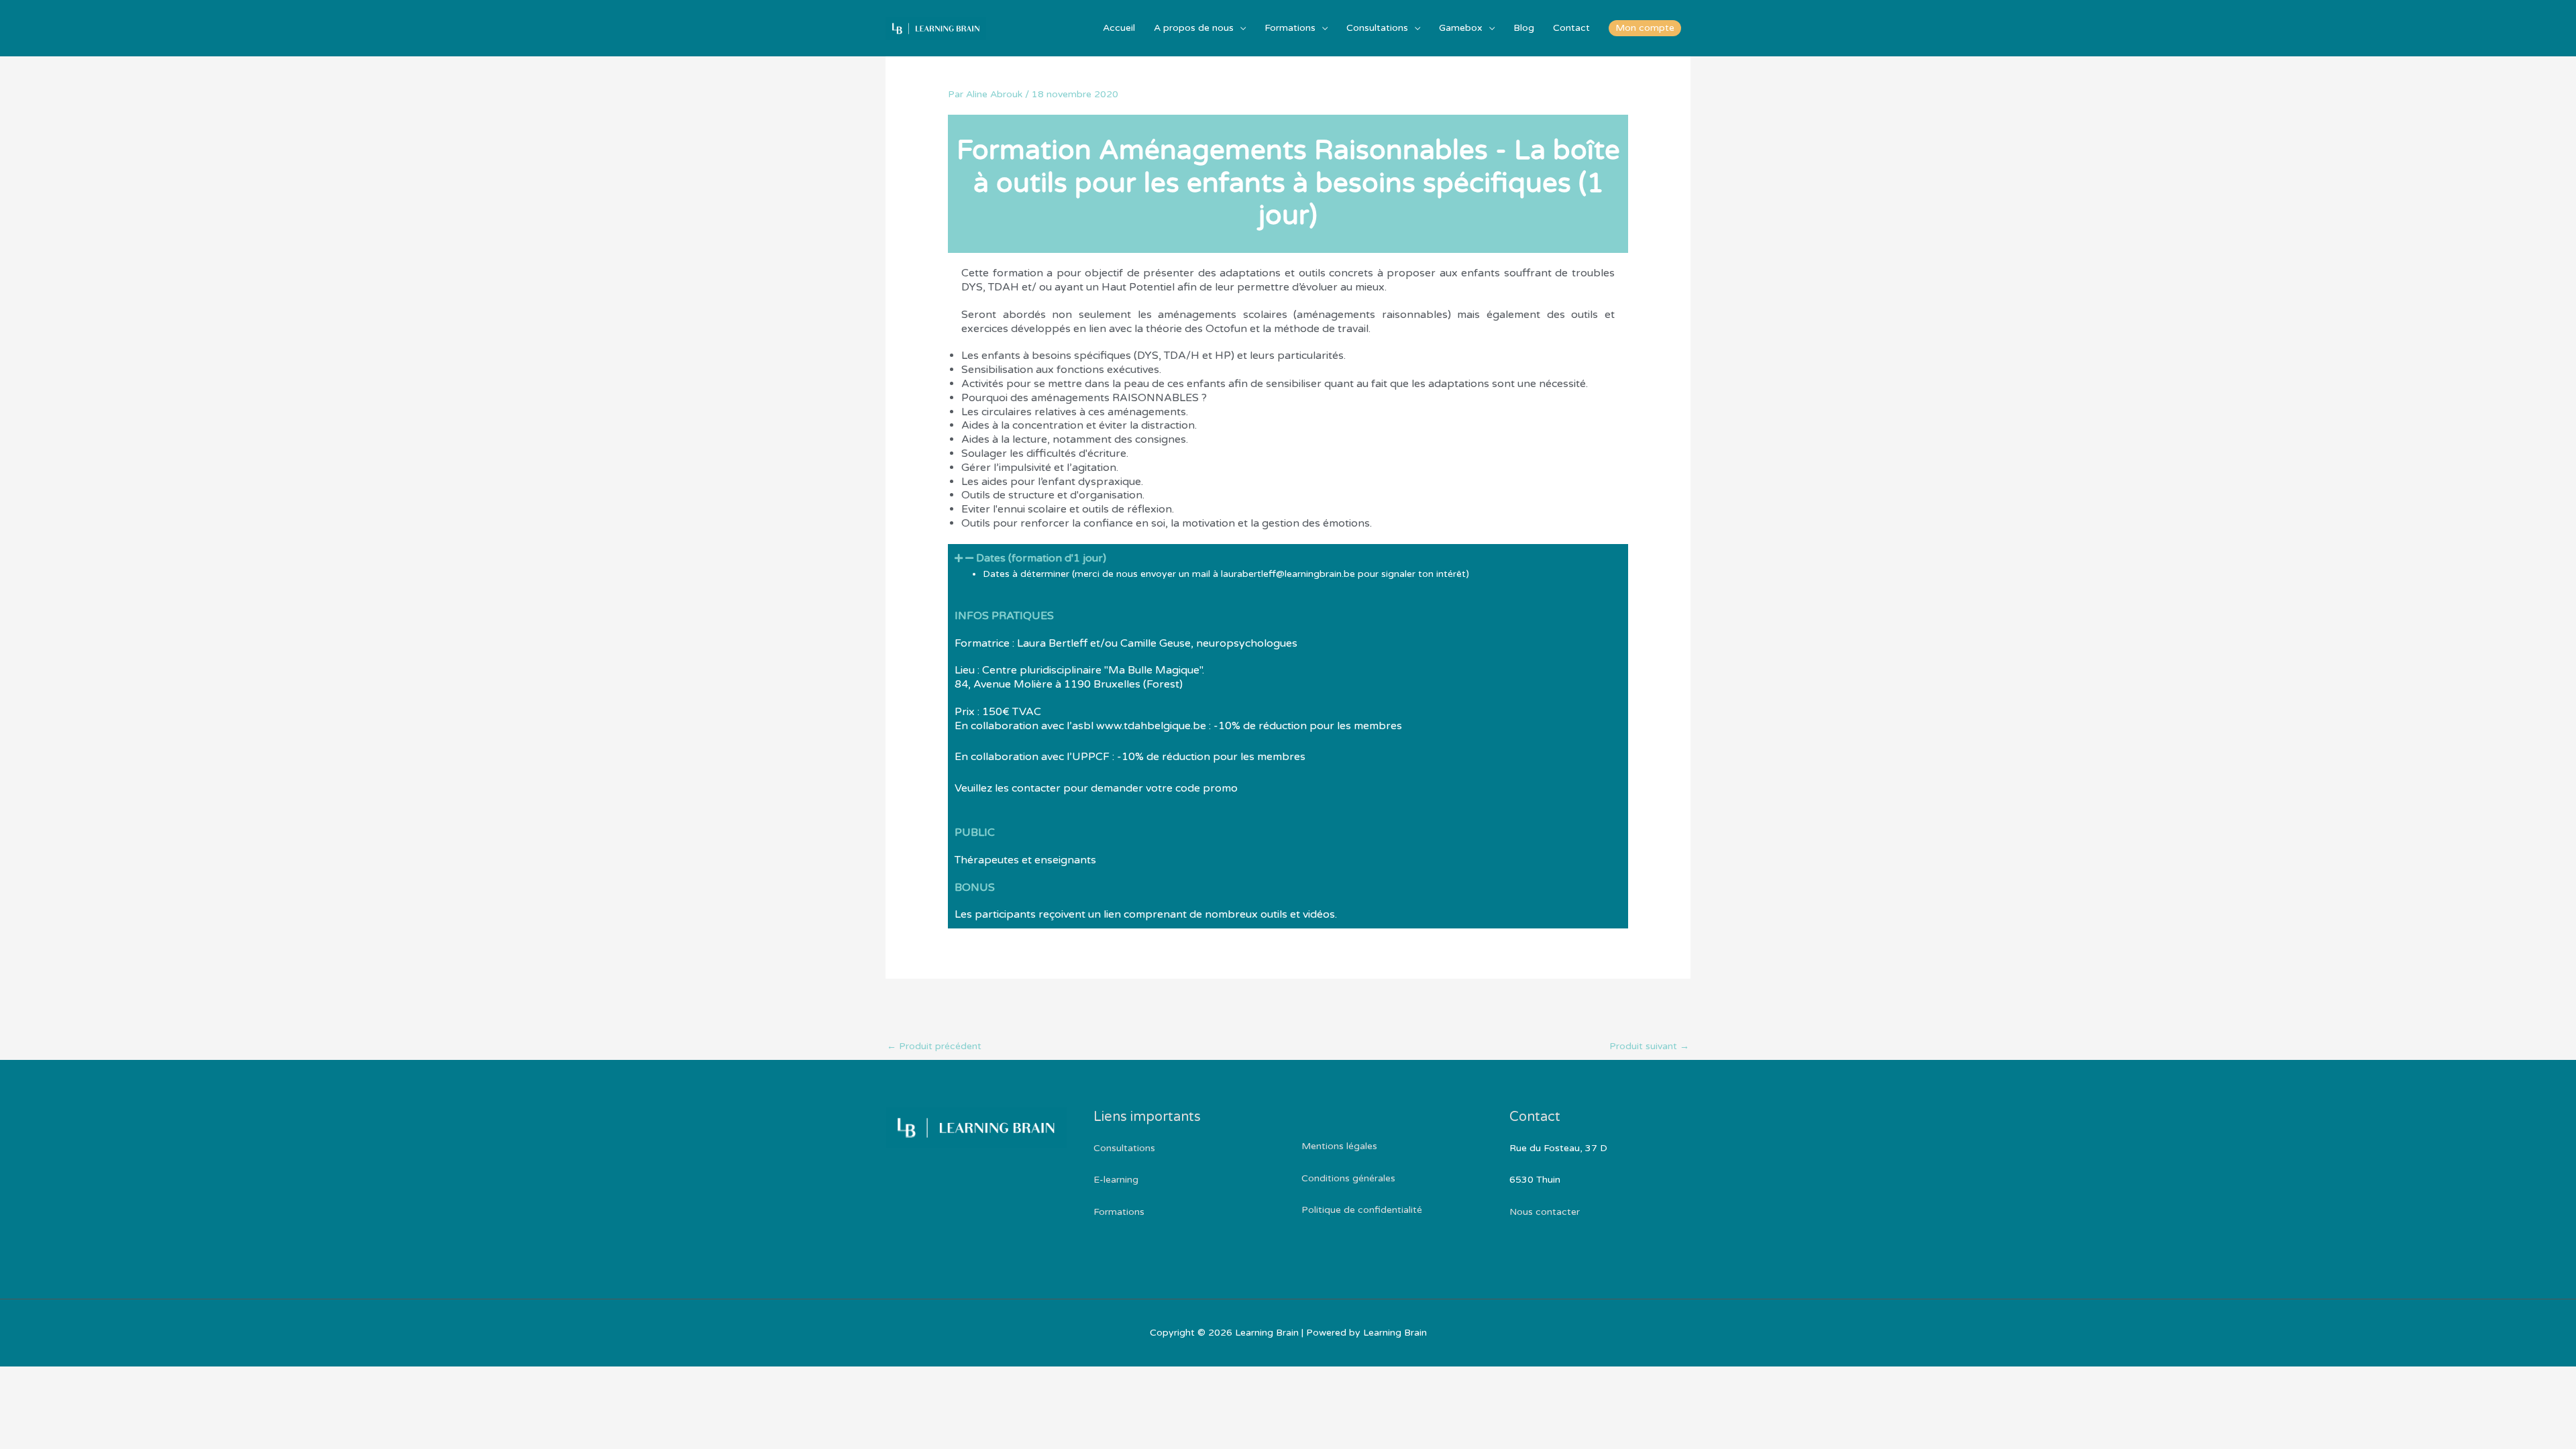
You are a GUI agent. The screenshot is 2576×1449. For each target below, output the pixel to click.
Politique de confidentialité (1362, 1210)
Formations (1290, 28)
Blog (1524, 28)
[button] (1645, 28)
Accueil (1119, 28)
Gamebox (1461, 28)
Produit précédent (934, 1046)
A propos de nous (1194, 28)
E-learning (1116, 1180)
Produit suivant (1649, 1046)
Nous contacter (1545, 1212)
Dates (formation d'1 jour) (1041, 558)
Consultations (1377, 28)
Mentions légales (1339, 1146)
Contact (1571, 28)
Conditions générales (1348, 1178)
